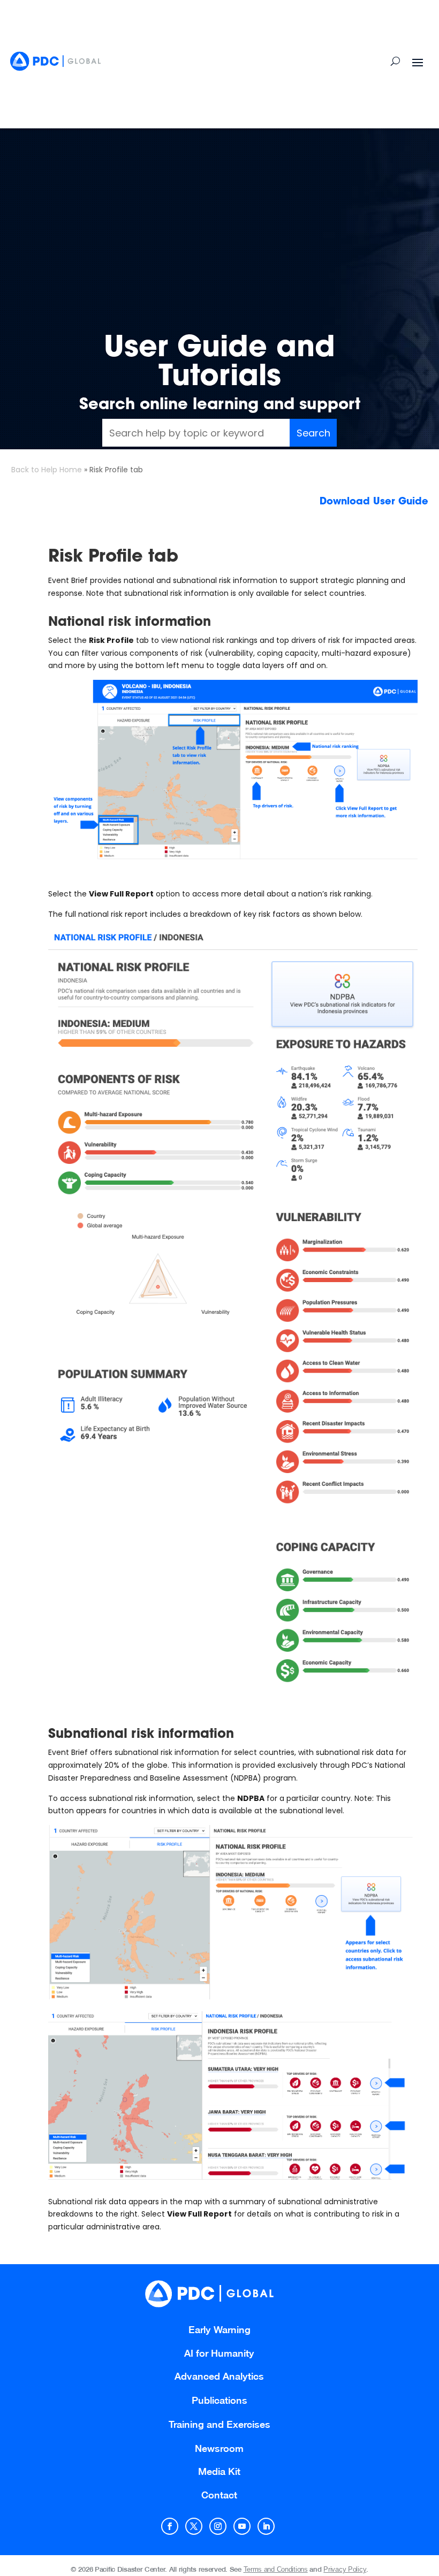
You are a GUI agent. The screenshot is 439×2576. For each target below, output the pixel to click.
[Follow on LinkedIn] (266, 2526)
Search (313, 433)
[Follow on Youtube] (242, 2526)
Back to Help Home (47, 470)
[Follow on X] (194, 2526)
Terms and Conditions (276, 2569)
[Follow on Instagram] (218, 2526)
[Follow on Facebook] (170, 2526)
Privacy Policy (345, 2569)
